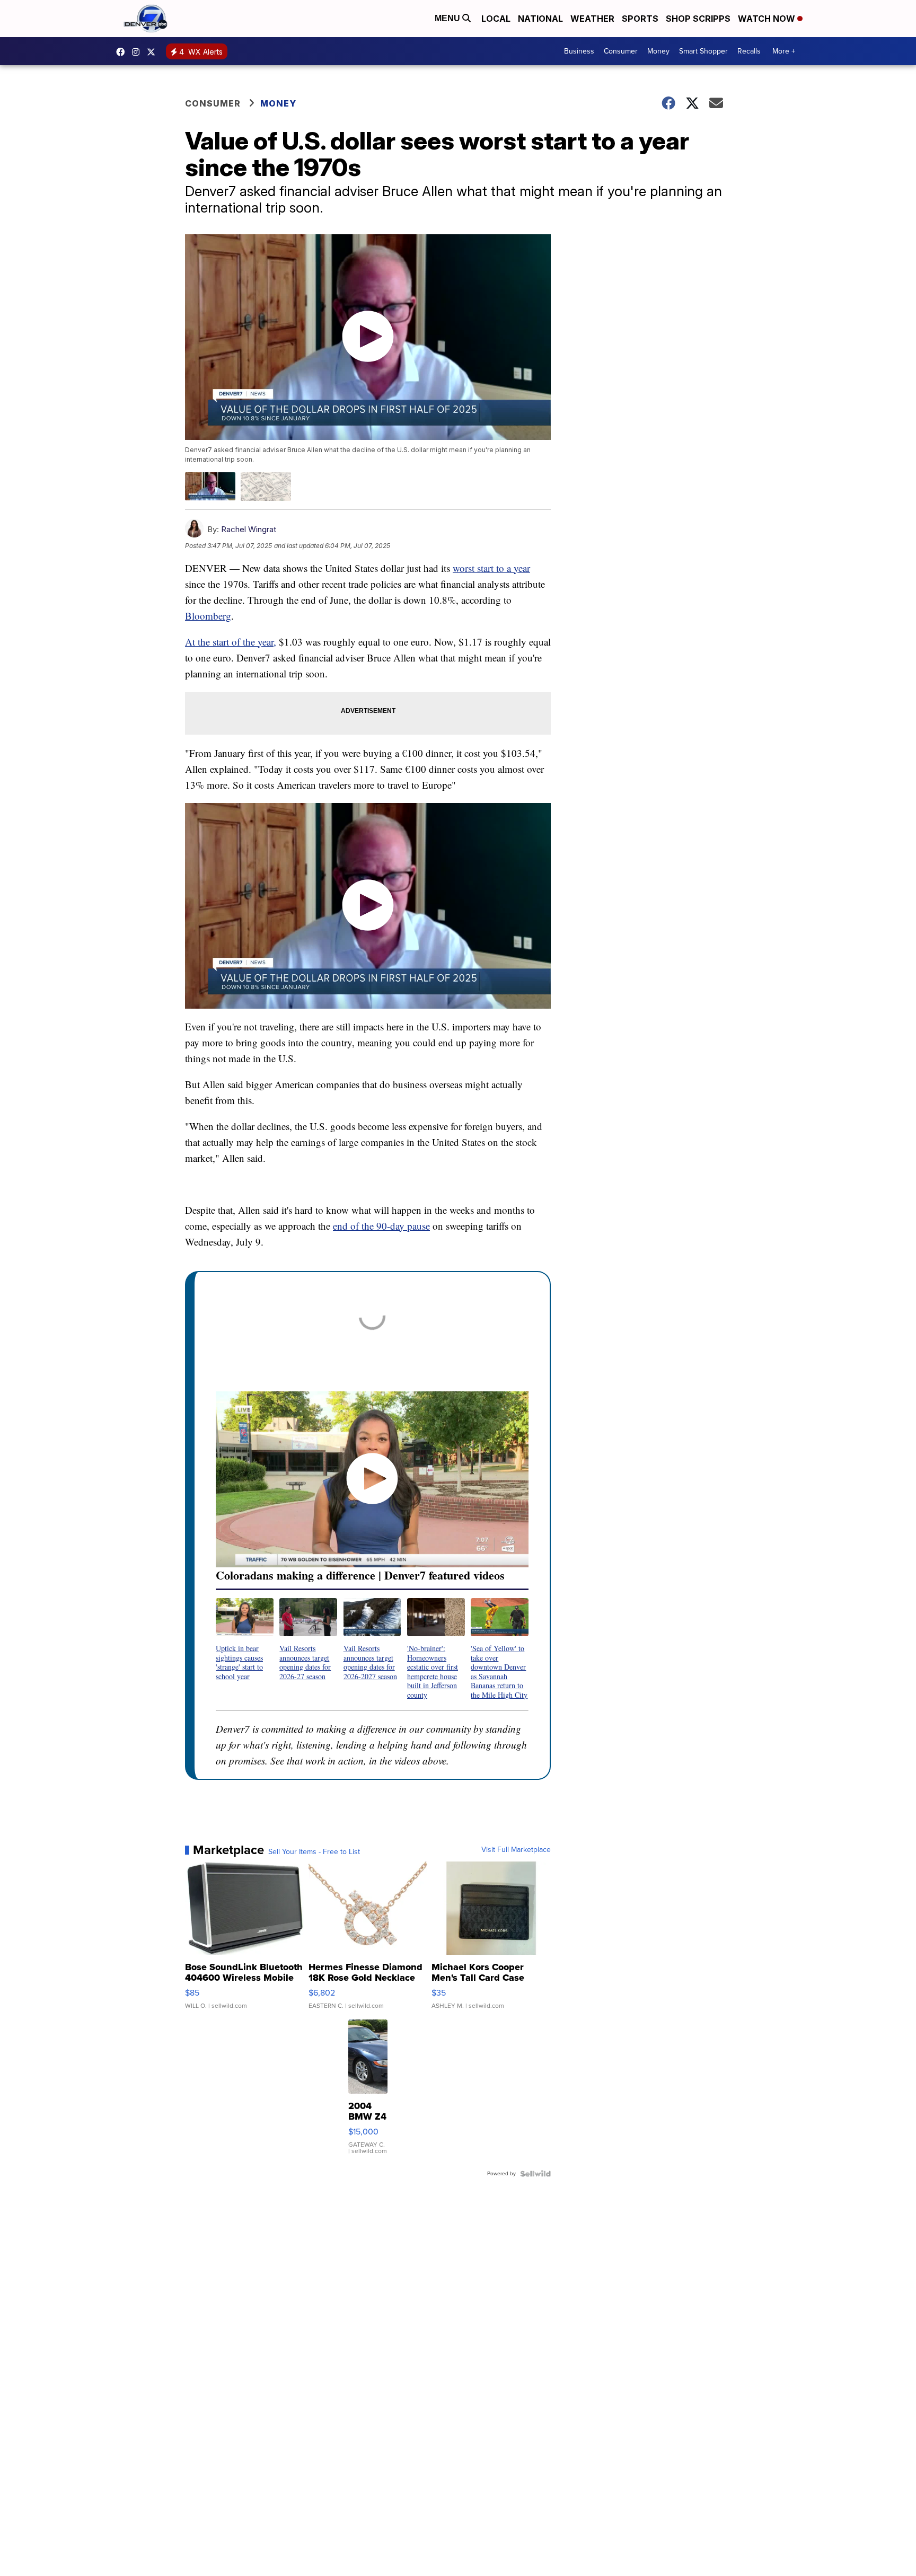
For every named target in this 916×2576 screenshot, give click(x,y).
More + (784, 51)
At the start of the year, (231, 642)
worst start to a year (491, 568)
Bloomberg (208, 616)
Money (658, 51)
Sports (640, 19)
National (540, 19)
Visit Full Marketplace (516, 1850)
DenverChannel (154, 52)
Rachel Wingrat (249, 529)
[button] (245, 1639)
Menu (448, 18)
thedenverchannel (138, 52)
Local (496, 19)
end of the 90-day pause (381, 1226)
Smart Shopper (703, 51)
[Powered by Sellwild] (535, 2174)
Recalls (749, 51)
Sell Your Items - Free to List (314, 1852)
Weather (592, 19)
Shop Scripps (698, 19)
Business (579, 51)
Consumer (621, 51)
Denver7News (123, 52)
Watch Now (768, 19)
